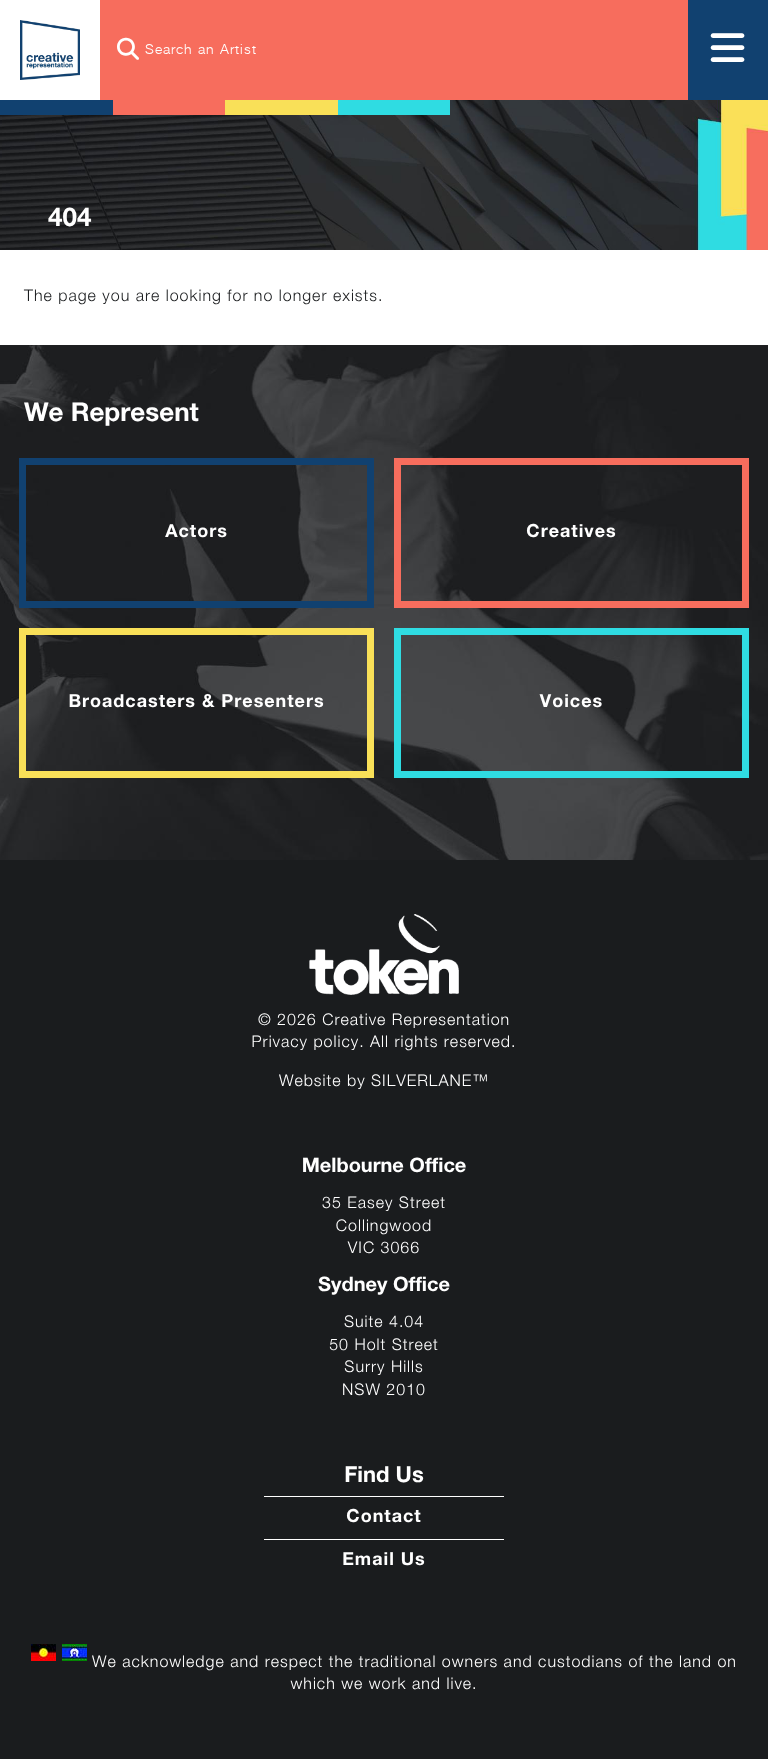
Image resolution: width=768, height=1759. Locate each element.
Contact (383, 1518)
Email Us (384, 1561)
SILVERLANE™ (430, 1081)
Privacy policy (306, 1042)
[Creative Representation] (50, 50)
